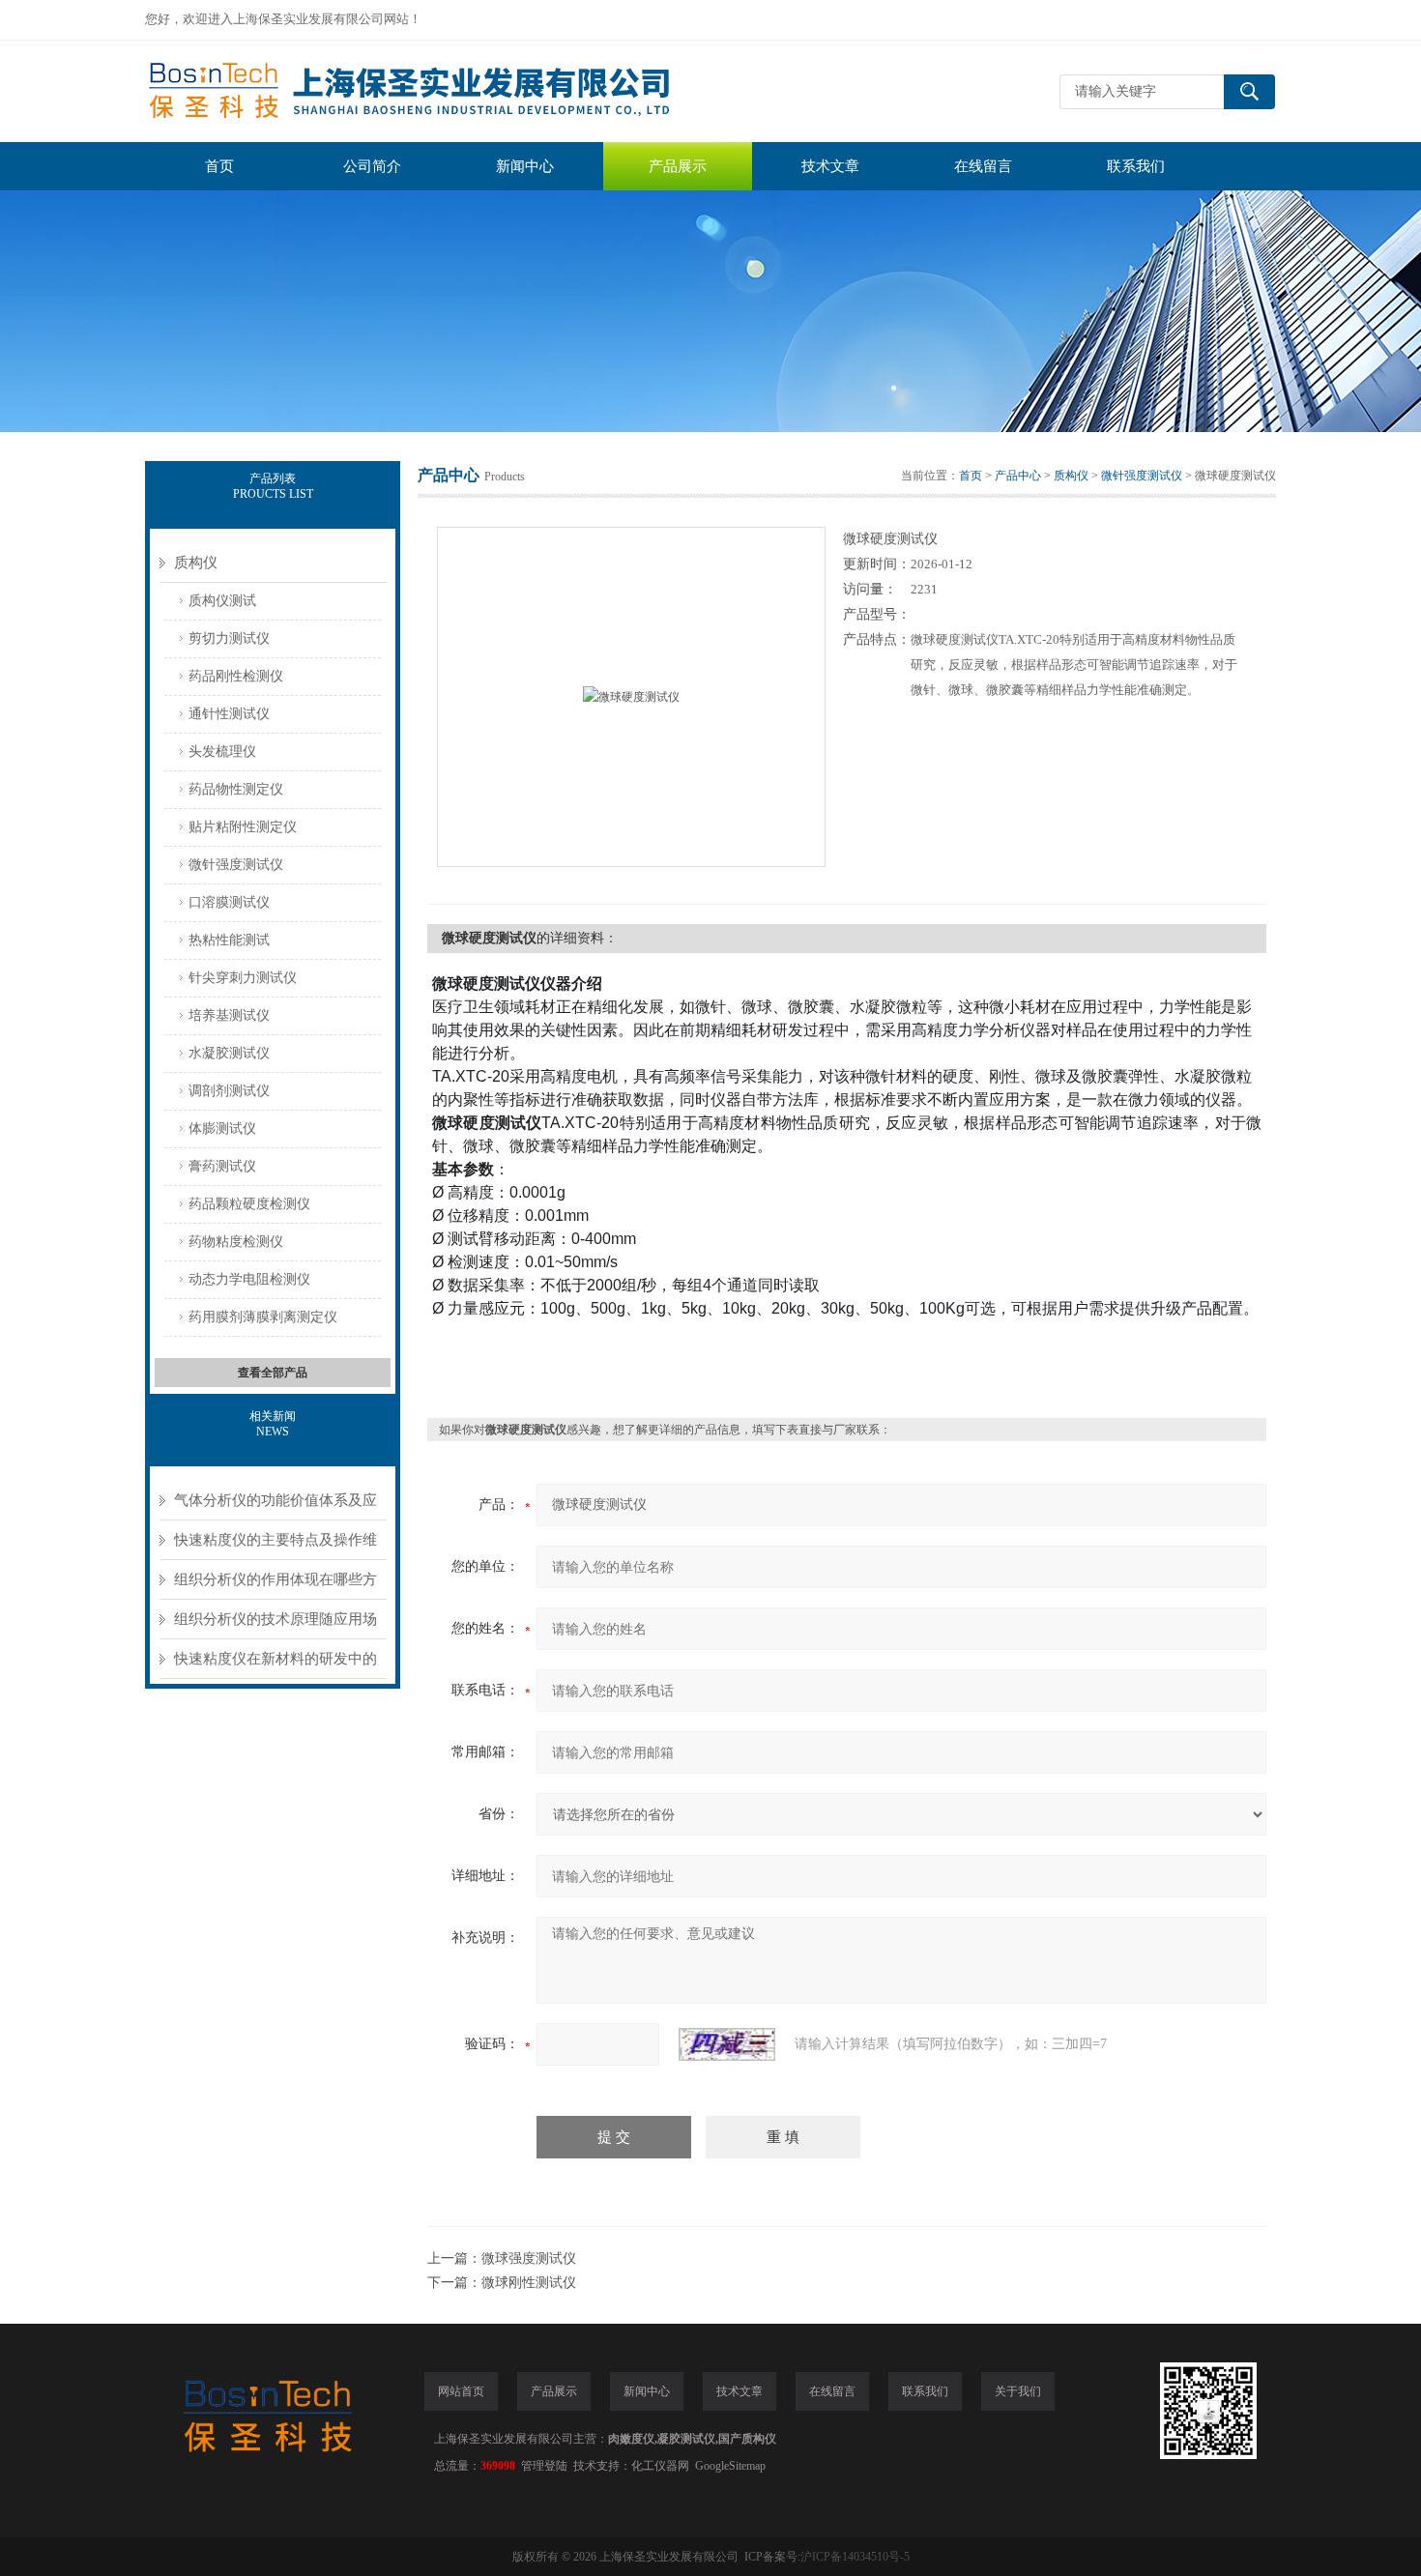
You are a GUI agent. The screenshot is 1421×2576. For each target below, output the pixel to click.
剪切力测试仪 (229, 638)
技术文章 (830, 166)
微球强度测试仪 (529, 2258)
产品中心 (1018, 476)
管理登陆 (544, 2466)
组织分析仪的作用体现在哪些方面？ (275, 1586)
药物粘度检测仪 (236, 1242)
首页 (219, 166)
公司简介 (372, 166)
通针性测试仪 (229, 714)
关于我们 (1018, 2391)
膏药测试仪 (222, 1166)
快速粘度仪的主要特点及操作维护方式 (275, 1546)
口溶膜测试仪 (229, 902)
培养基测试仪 (229, 1015)
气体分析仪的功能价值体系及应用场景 (275, 1506)
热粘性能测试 (229, 940)
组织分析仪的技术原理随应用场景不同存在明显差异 (275, 1625)
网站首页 (461, 2391)
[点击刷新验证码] (727, 2044)
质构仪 (196, 563)
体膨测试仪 (222, 1129)
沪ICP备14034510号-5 (855, 2557)
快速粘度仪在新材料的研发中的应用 (275, 1665)
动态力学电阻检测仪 (249, 1279)
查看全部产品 (273, 1373)
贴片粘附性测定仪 (243, 827)
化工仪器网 (660, 2466)
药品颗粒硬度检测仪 (249, 1204)
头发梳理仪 (222, 752)
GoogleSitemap (730, 2466)
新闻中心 (525, 166)
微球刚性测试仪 (529, 2283)
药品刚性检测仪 (236, 676)
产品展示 (678, 166)
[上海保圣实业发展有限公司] (435, 91)
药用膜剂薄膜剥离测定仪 (263, 1317)
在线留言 (983, 166)
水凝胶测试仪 (229, 1053)
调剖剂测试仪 (229, 1091)
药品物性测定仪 (236, 789)
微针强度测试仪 (236, 865)
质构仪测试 (222, 601)
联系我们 (1136, 166)
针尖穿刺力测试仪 (243, 978)
